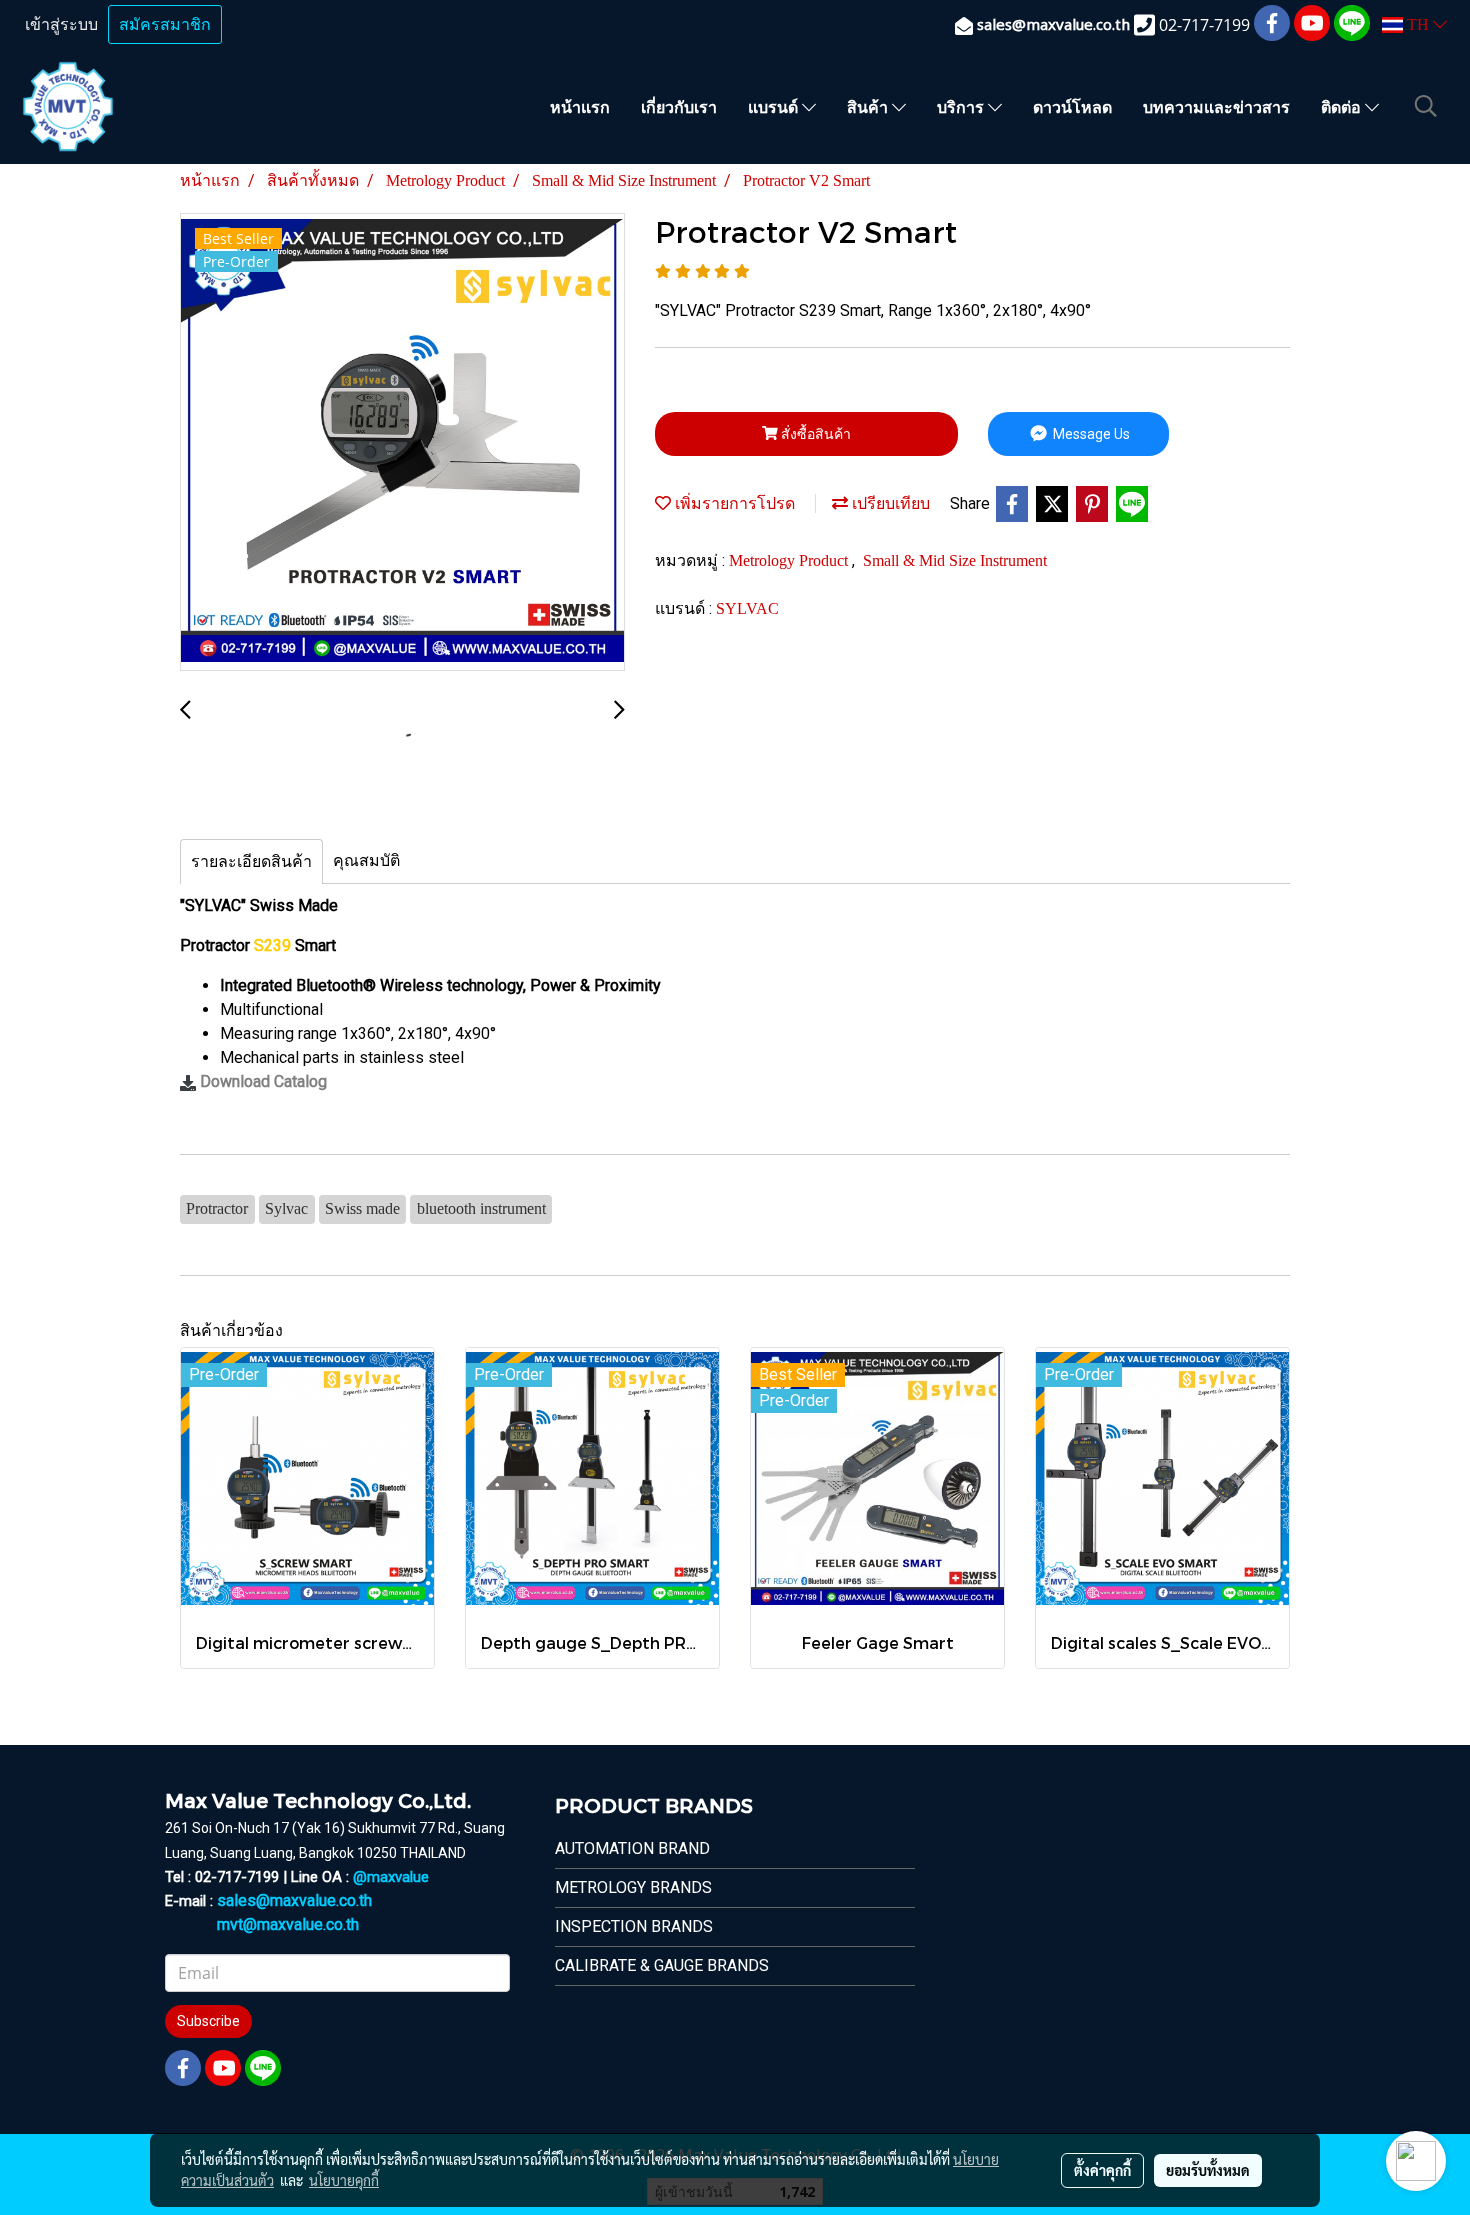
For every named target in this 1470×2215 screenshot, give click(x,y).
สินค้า (869, 106)
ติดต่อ (1343, 106)
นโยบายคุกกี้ (344, 2180)
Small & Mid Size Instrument (955, 560)
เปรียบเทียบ (889, 503)
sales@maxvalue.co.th (294, 1900)
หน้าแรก (580, 106)
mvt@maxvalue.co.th (288, 1924)
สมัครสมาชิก (165, 24)
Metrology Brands (633, 1887)
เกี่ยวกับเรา (679, 106)
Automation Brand (632, 1848)
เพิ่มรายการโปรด (733, 503)
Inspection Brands (634, 1926)
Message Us (1090, 434)
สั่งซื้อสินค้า (814, 434)
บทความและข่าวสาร (1216, 106)
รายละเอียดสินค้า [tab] (251, 861)
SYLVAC (747, 608)
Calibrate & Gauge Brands (662, 1965)
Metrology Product (790, 560)
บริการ (962, 106)
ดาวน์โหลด (1072, 106)
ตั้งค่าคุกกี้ (1102, 2170)
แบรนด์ (775, 106)
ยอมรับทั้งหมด (1208, 2170)
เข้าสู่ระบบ (61, 24)
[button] (1426, 106)
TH (1418, 24)
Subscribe (208, 2021)
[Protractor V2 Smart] (402, 443)
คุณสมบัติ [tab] (366, 860)
